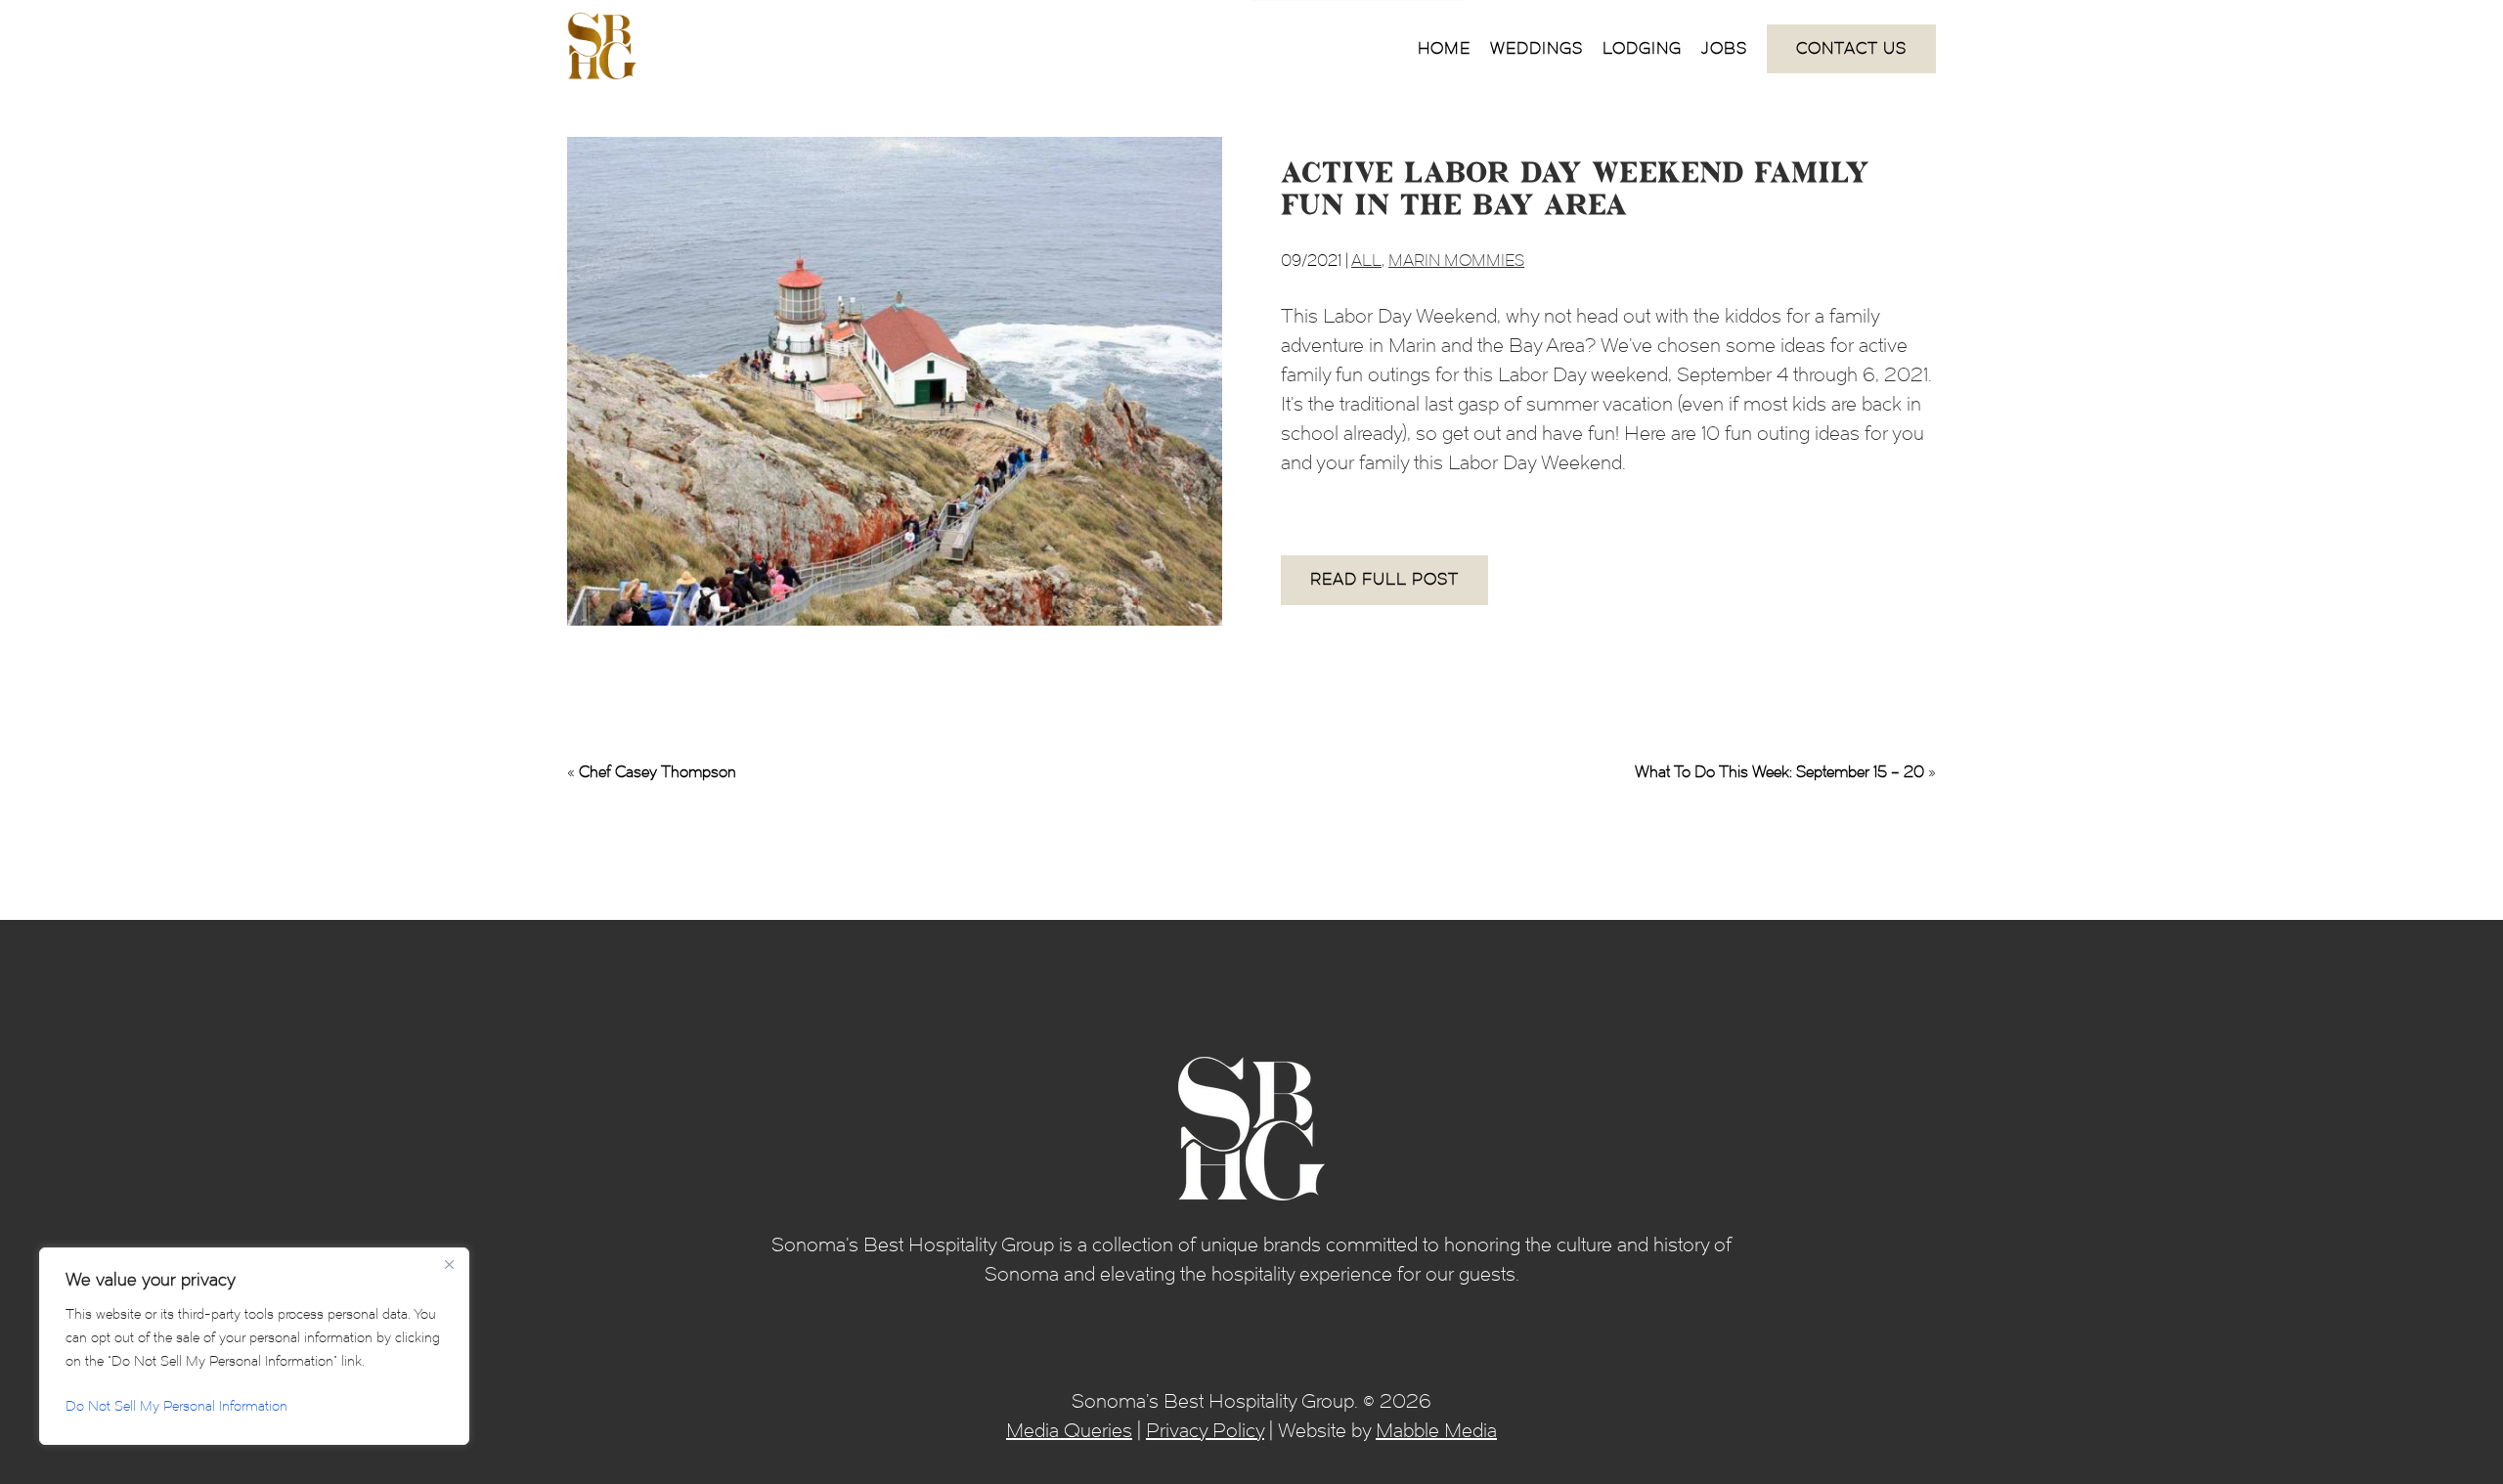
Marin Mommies (1456, 261)
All (1366, 261)
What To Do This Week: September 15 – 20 (1779, 772)
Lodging (1642, 48)
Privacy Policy (1205, 1430)
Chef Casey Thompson (658, 772)
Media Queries (1069, 1430)
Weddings (1537, 48)
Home (1444, 48)
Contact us (1851, 48)
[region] (254, 1346)
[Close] (449, 1264)
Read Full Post (1384, 579)
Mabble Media (1436, 1430)
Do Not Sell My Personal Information (176, 1406)
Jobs (1724, 48)
